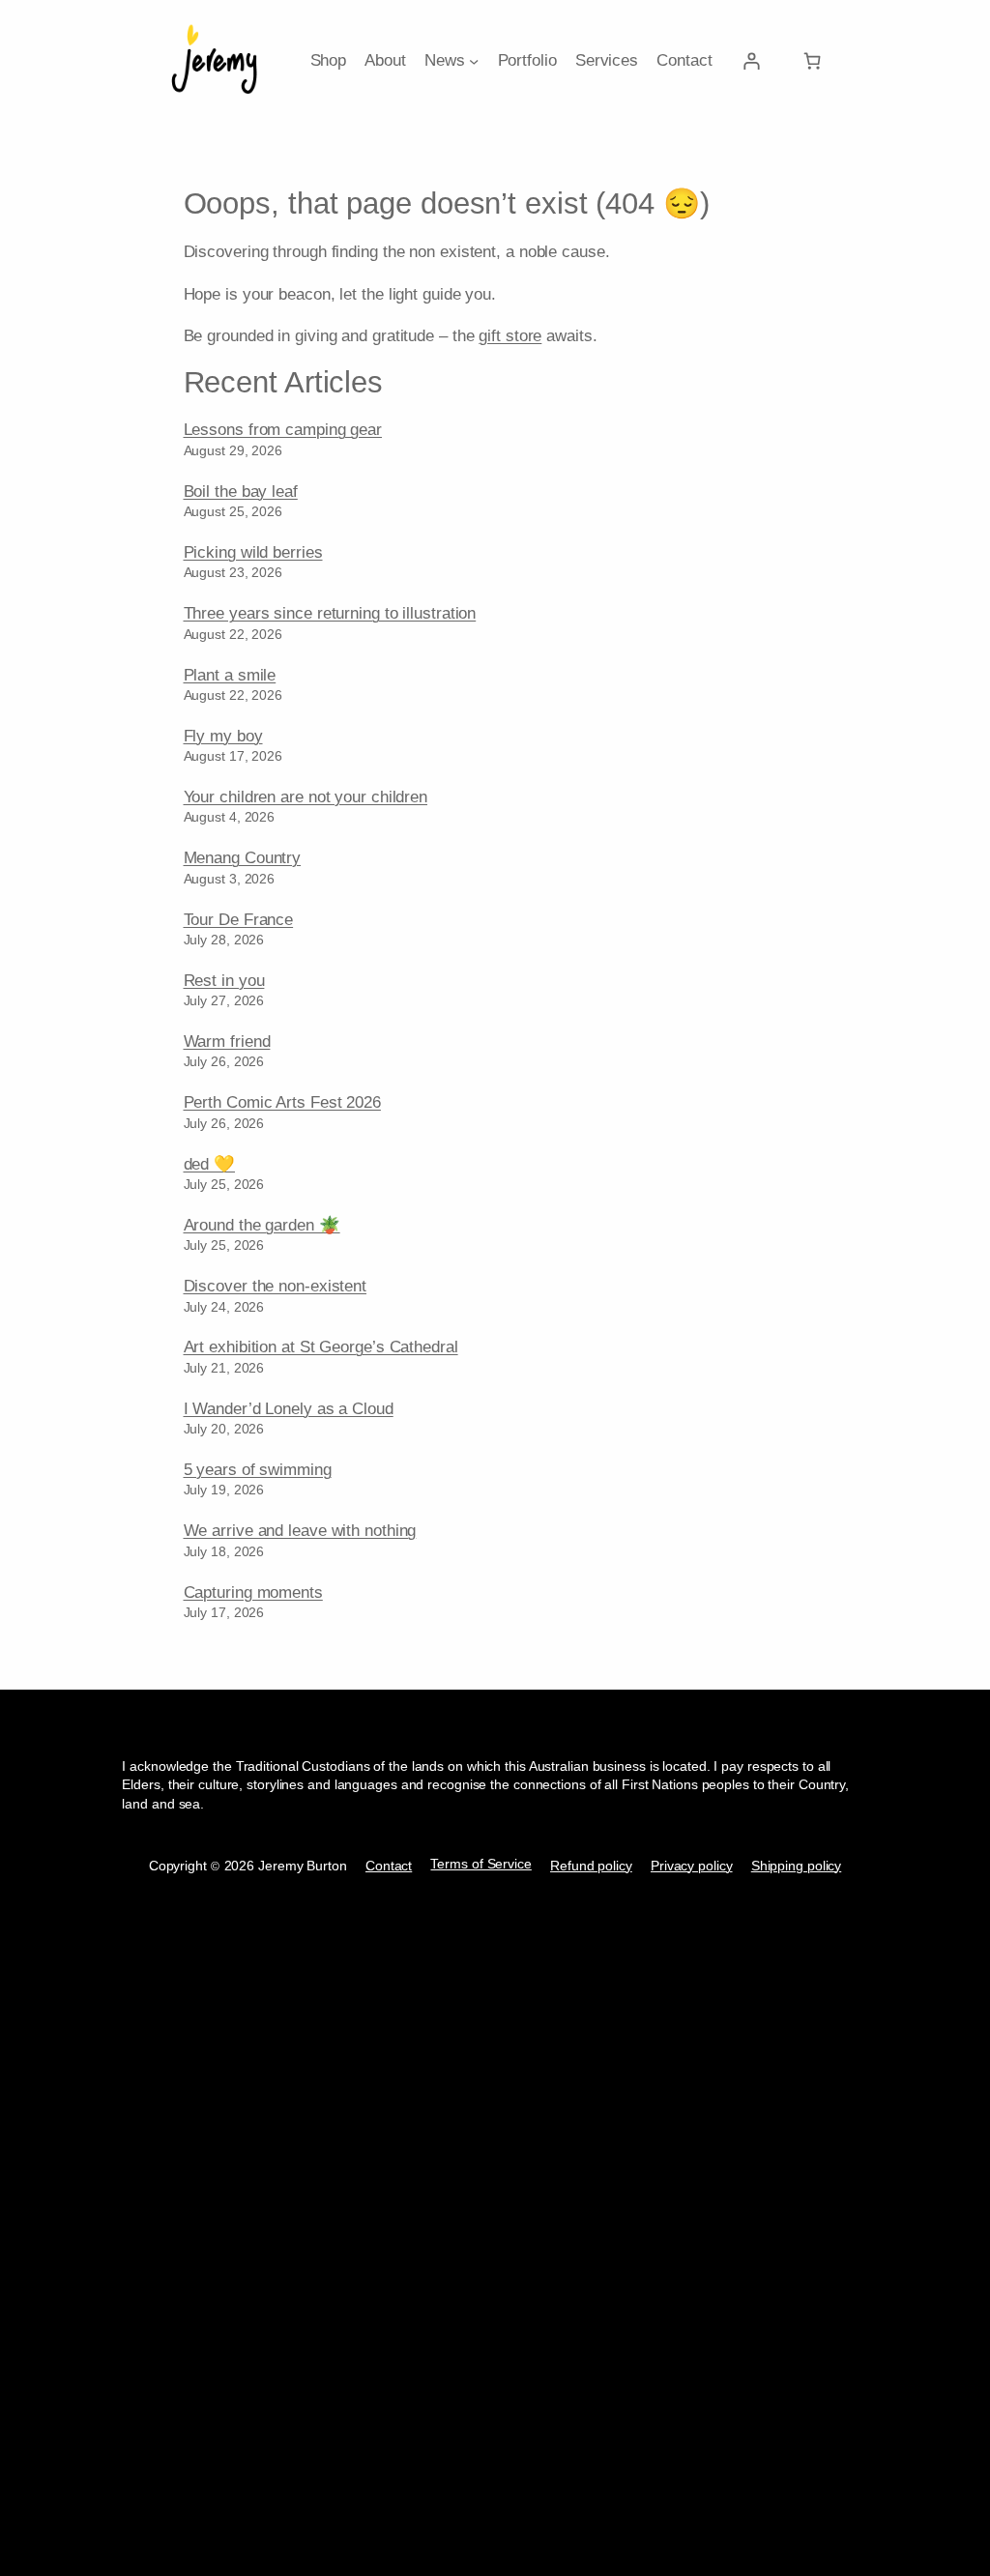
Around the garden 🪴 (262, 1225)
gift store (510, 335)
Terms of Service (480, 1864)
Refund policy (591, 1866)
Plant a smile (230, 675)
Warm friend (227, 1041)
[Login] (752, 60)
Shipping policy (797, 1866)
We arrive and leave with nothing (300, 1530)
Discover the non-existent (276, 1286)
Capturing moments (253, 1592)
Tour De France (239, 919)
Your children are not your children (306, 796)
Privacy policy (692, 1866)
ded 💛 (210, 1164)
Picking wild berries (253, 552)
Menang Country (243, 857)
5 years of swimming (258, 1469)
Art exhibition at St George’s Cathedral (321, 1346)
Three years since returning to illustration (330, 613)
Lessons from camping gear (283, 429)
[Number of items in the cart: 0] (812, 60)
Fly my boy (223, 736)
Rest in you (224, 980)
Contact (389, 1866)
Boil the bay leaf (241, 491)
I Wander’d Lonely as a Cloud (289, 1408)
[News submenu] (474, 60)
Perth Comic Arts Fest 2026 (282, 1102)
